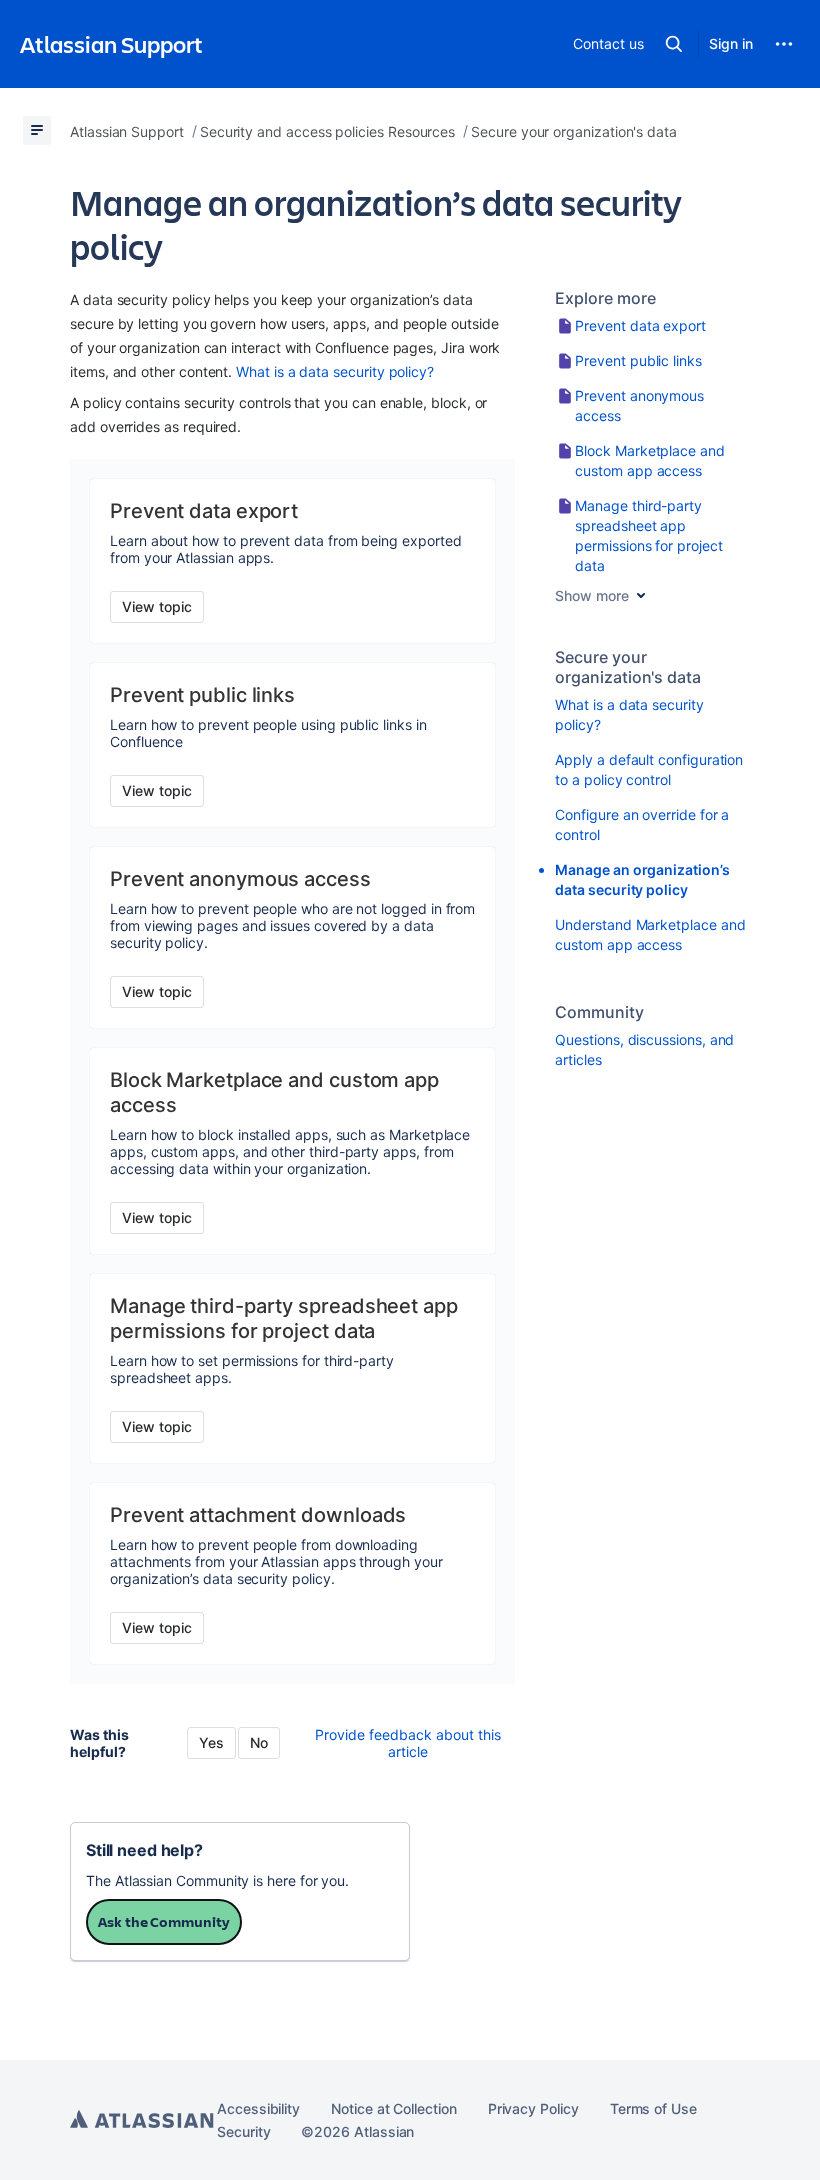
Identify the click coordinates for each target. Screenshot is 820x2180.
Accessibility (258, 2108)
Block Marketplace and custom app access (650, 460)
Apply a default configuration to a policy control (649, 769)
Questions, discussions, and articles (644, 1049)
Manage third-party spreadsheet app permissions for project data (648, 535)
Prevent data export (640, 325)
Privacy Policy (533, 2108)
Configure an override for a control (642, 824)
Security (243, 2131)
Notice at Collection (394, 2108)
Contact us (608, 43)
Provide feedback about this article (408, 1743)
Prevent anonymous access (639, 405)
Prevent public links (638, 360)
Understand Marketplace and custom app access (650, 934)
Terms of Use (653, 2108)
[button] (674, 44)
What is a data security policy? (335, 371)
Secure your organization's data (628, 667)
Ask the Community (164, 1921)
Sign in (731, 43)
